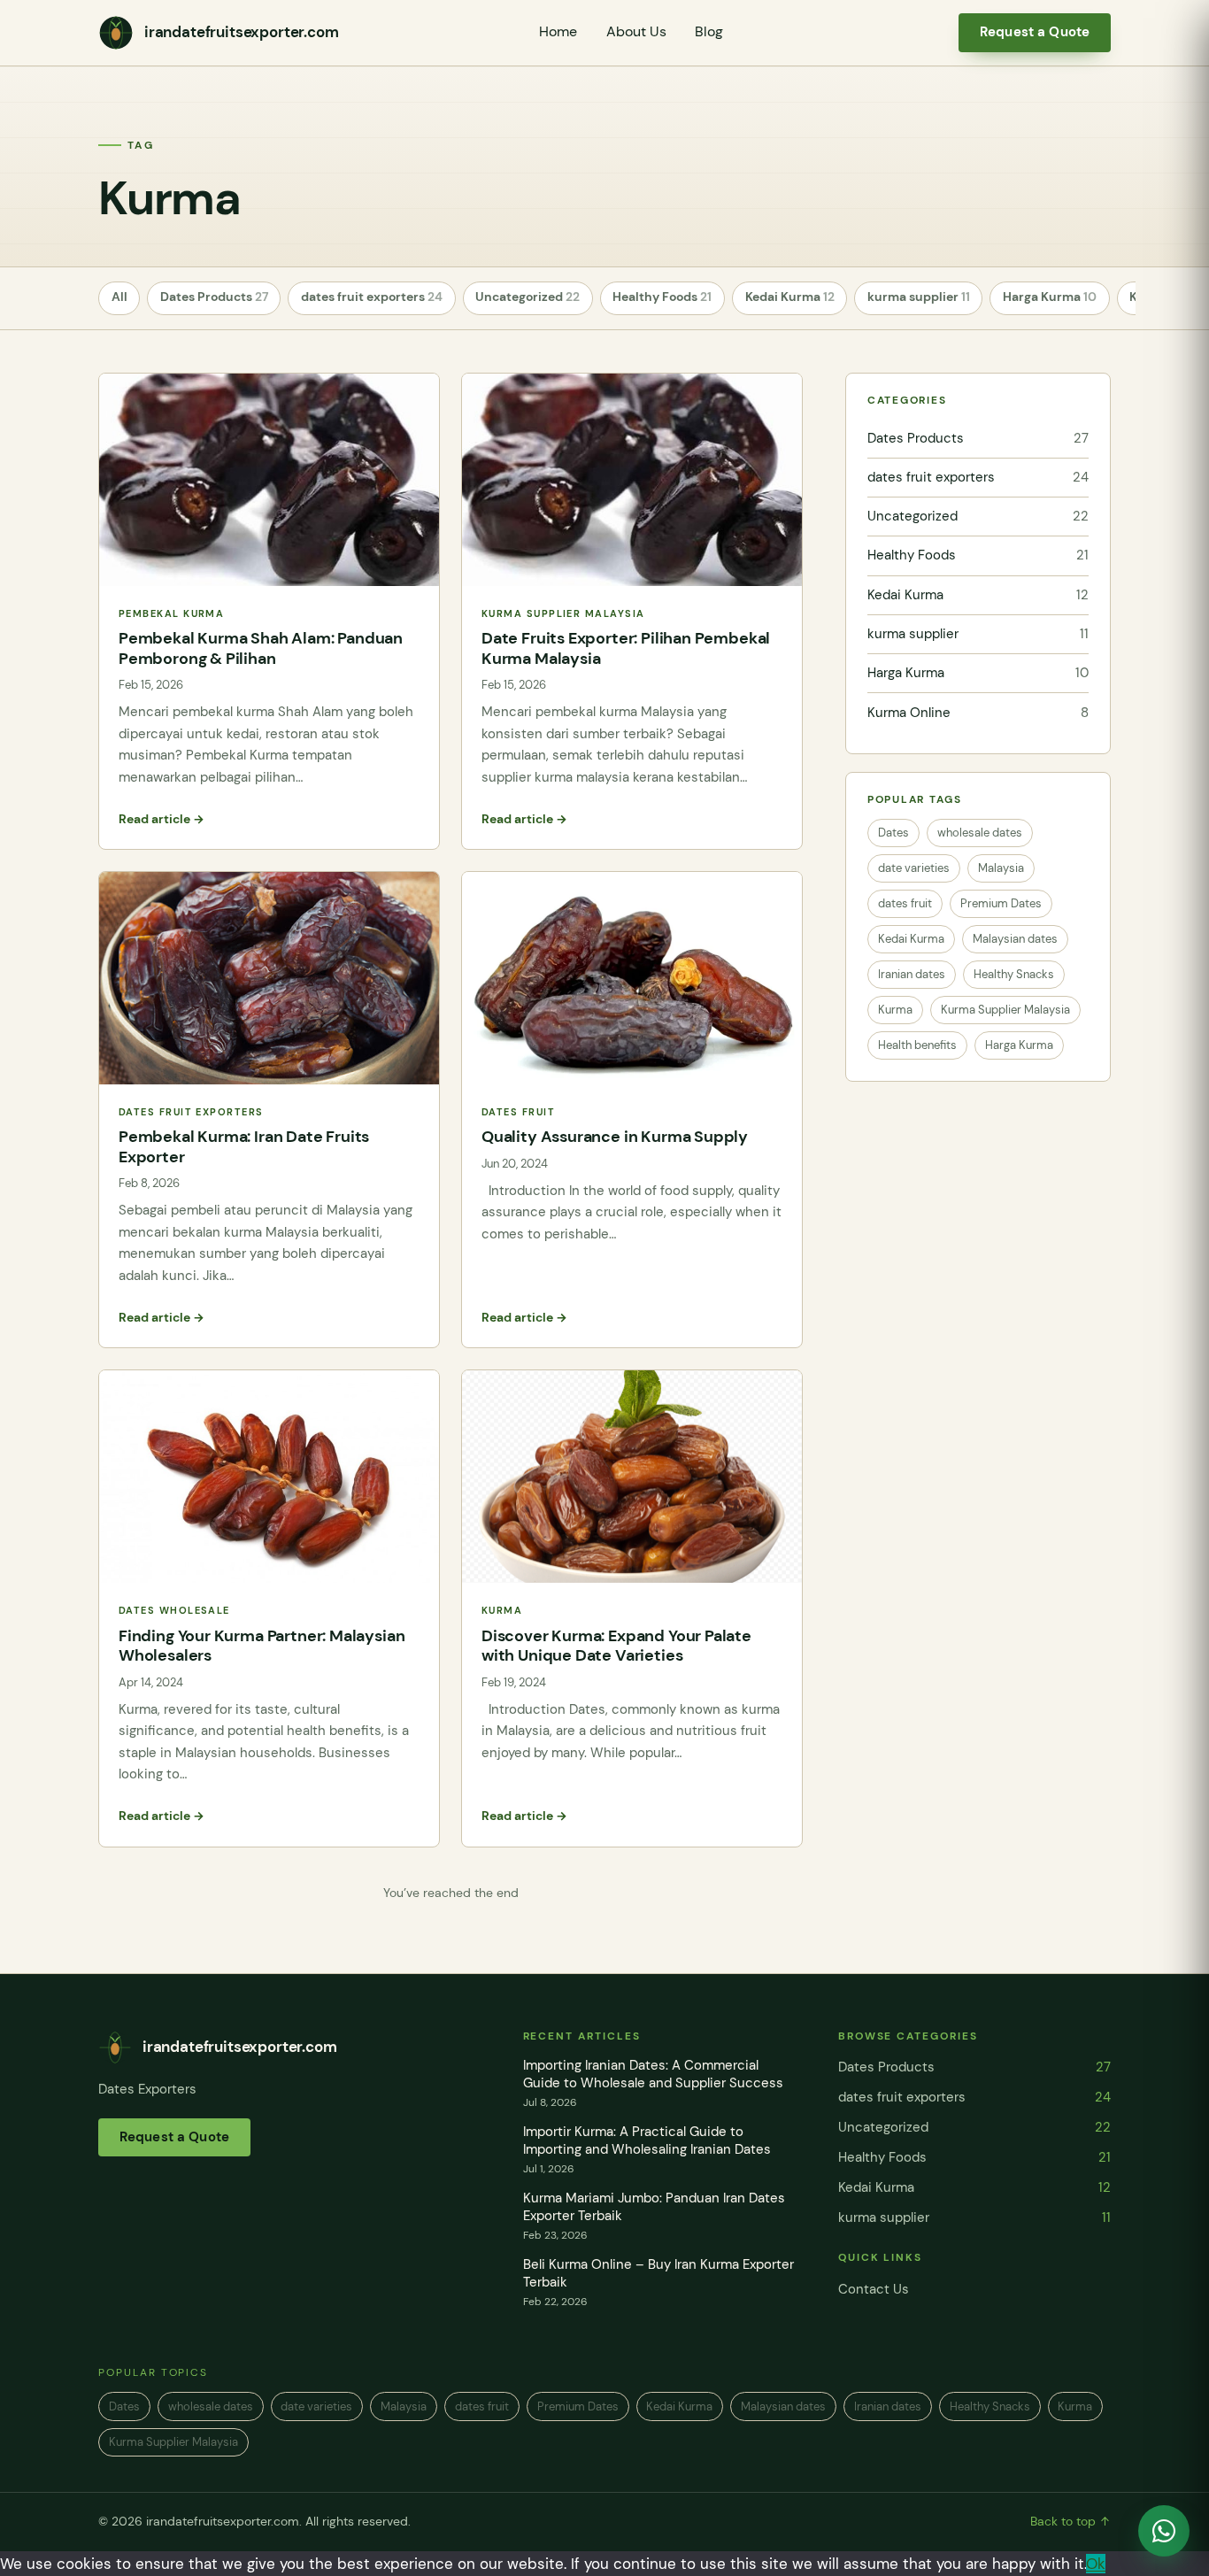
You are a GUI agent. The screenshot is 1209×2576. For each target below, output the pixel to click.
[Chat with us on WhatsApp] (1164, 2531)
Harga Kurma (1050, 297)
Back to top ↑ (1070, 2522)
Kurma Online (978, 713)
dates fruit (905, 903)
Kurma (895, 1010)
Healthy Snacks (1014, 974)
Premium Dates (1001, 903)
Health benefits (917, 1045)
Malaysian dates (1015, 939)
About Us (636, 32)
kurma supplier (919, 297)
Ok (1096, 2564)
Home (558, 32)
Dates (893, 833)
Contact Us (874, 2289)
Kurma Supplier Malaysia (1005, 1010)
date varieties (914, 868)
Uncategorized (527, 297)
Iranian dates (912, 974)
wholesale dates (980, 833)
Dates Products (214, 297)
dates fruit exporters (372, 297)
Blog (709, 32)
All (119, 297)
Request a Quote (1035, 32)
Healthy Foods (662, 297)
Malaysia (1001, 868)
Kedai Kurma (790, 297)
